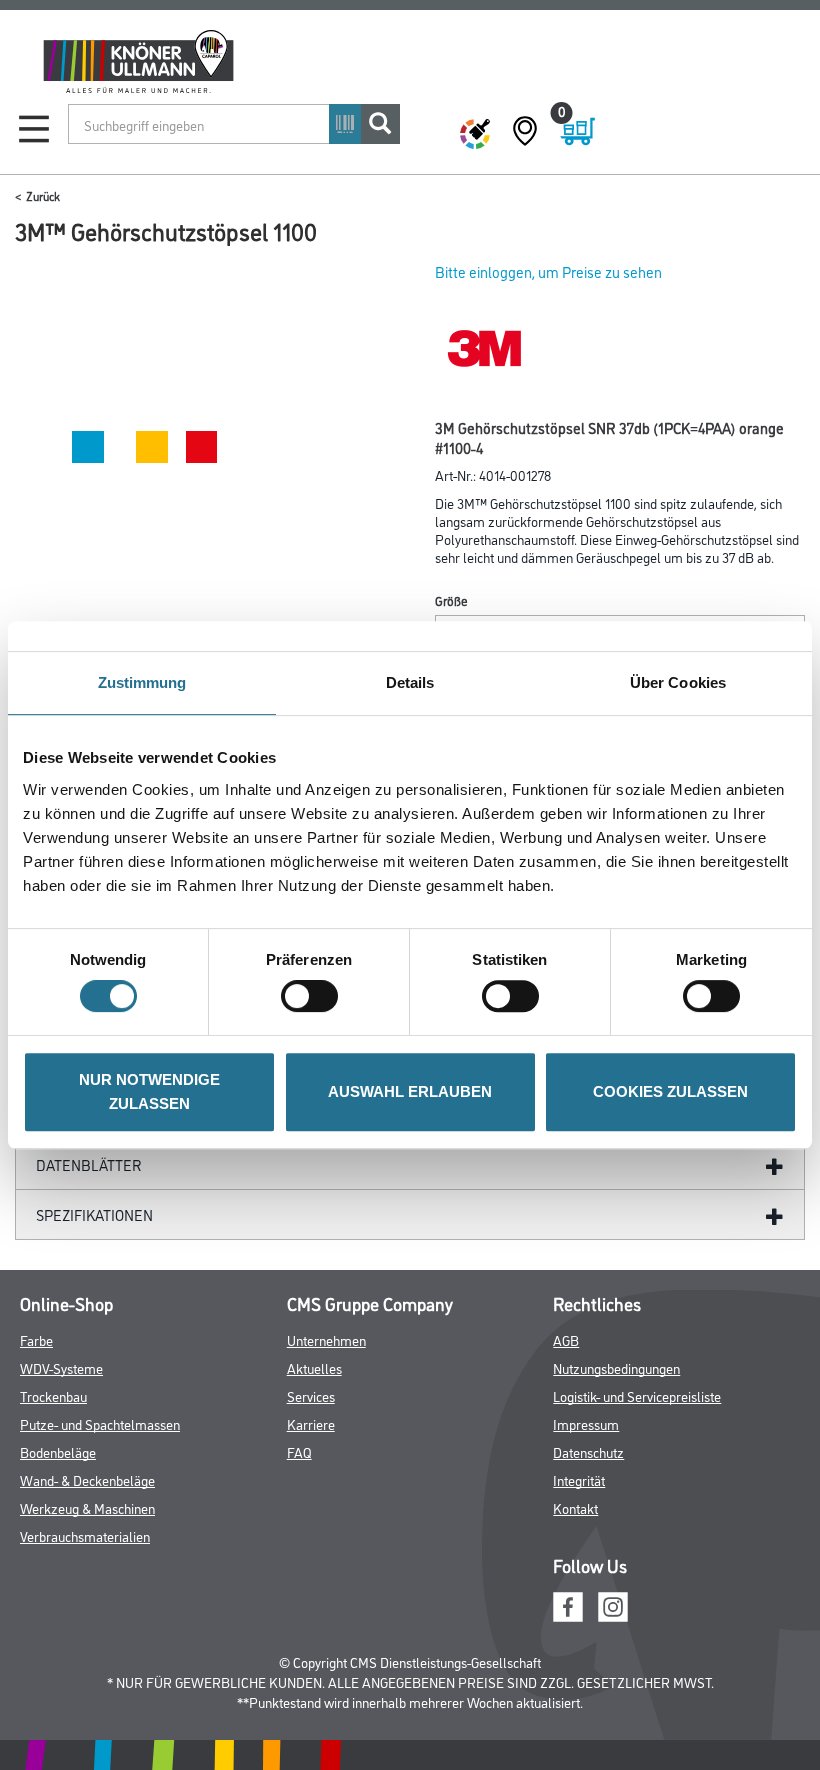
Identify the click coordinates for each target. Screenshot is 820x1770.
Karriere (311, 1423)
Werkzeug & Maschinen (87, 1507)
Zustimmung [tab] (142, 682)
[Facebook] (568, 1603)
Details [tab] (410, 682)
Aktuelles (314, 1367)
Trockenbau (53, 1395)
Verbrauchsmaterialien (85, 1535)
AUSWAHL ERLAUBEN (410, 1091)
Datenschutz (588, 1451)
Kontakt (575, 1507)
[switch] (314, 996)
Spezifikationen (94, 1214)
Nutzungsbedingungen (616, 1367)
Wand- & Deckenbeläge (87, 1479)
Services (311, 1395)
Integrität (579, 1479)
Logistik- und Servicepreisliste (637, 1395)
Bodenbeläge (58, 1451)
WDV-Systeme (61, 1367)
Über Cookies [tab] (678, 682)
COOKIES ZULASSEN (670, 1091)
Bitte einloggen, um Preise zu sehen (548, 271)
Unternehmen (326, 1339)
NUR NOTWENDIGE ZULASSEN (149, 1091)
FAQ (299, 1451)
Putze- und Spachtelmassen (100, 1423)
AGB (566, 1339)
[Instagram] (613, 1603)
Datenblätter (89, 1164)
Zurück (43, 195)
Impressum (586, 1423)
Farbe (36, 1339)
